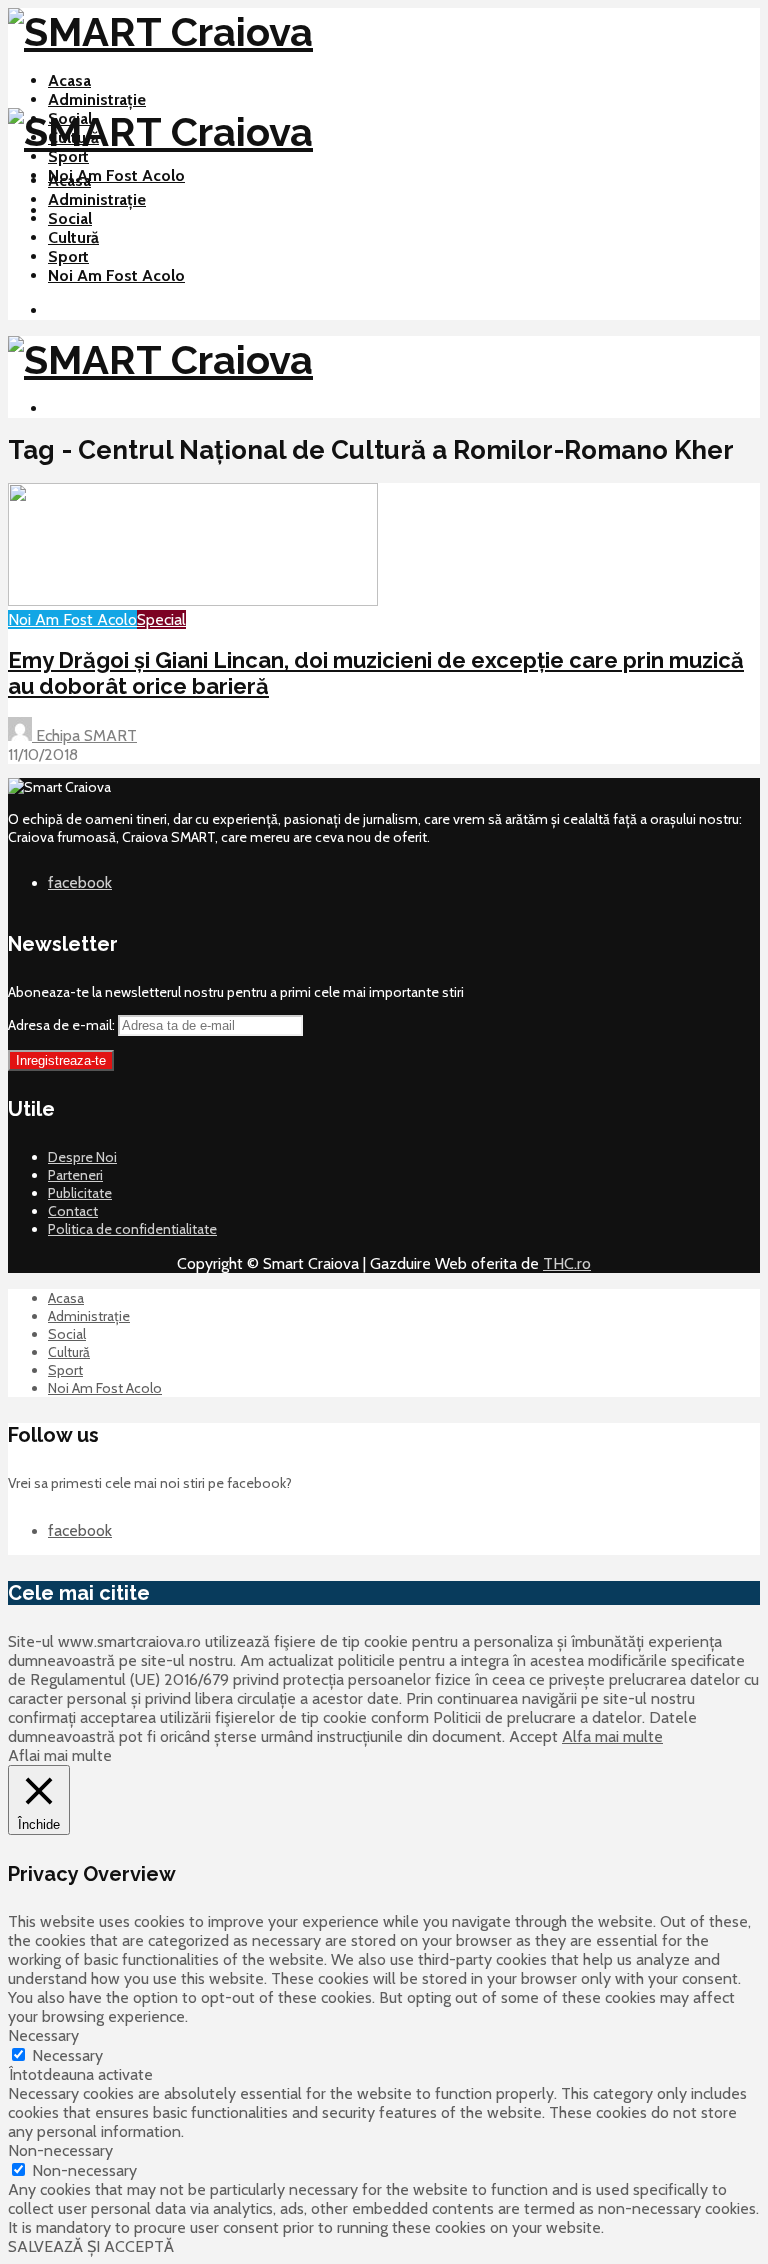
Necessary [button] (43, 2035)
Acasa (69, 80)
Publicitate (80, 1193)
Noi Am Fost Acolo (116, 175)
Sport (68, 156)
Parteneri (75, 1175)
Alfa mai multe (612, 1736)
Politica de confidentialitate (132, 1229)
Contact (73, 1211)
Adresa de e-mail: (63, 1025)
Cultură (73, 237)
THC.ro (567, 1263)
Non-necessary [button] (60, 2150)
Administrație (97, 99)
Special (161, 619)
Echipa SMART (84, 735)
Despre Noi (82, 1157)
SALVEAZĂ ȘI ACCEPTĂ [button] (91, 2246)
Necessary (67, 2055)
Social (70, 218)
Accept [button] (533, 1736)
